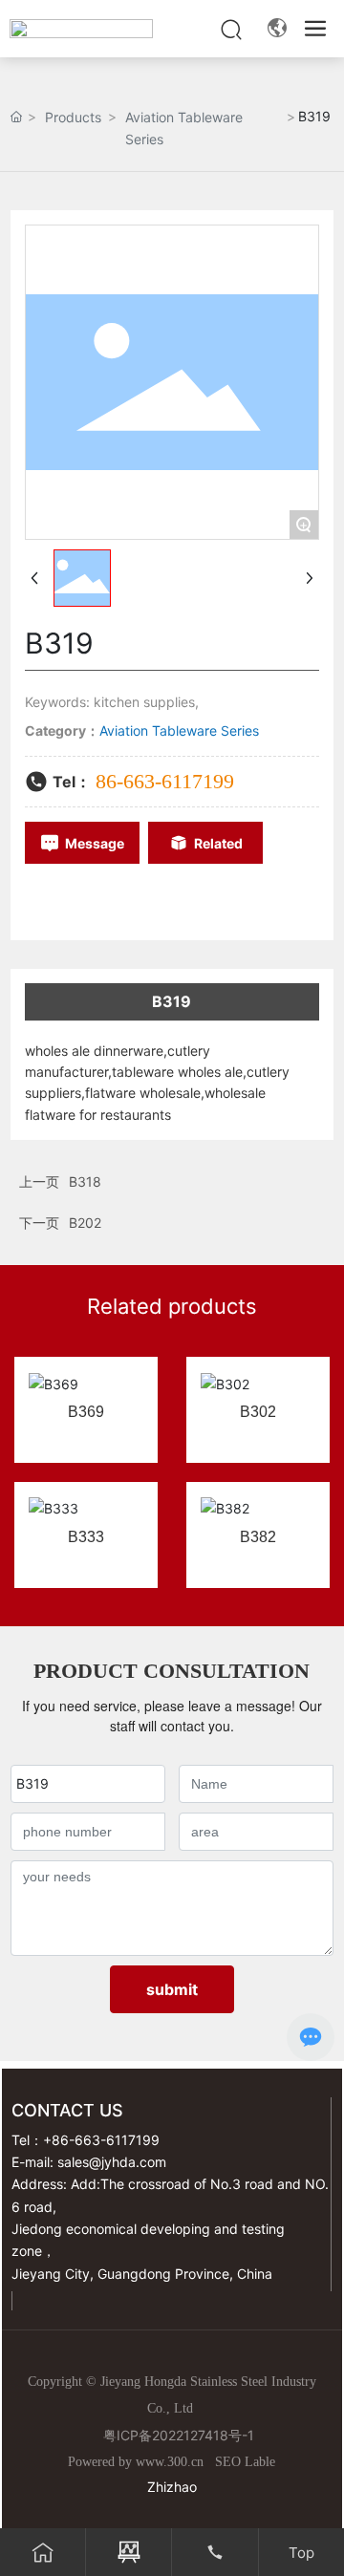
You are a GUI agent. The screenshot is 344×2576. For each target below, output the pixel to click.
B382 (258, 1537)
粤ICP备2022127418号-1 (179, 2435)
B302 (258, 1412)
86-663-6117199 (165, 781)
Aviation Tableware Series (184, 128)
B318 (85, 1181)
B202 (85, 1223)
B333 (86, 1537)
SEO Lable (245, 2462)
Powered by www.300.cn (136, 2462)
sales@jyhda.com (112, 2162)
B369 (86, 1412)
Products (73, 117)
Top (301, 2553)
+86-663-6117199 (101, 2140)
